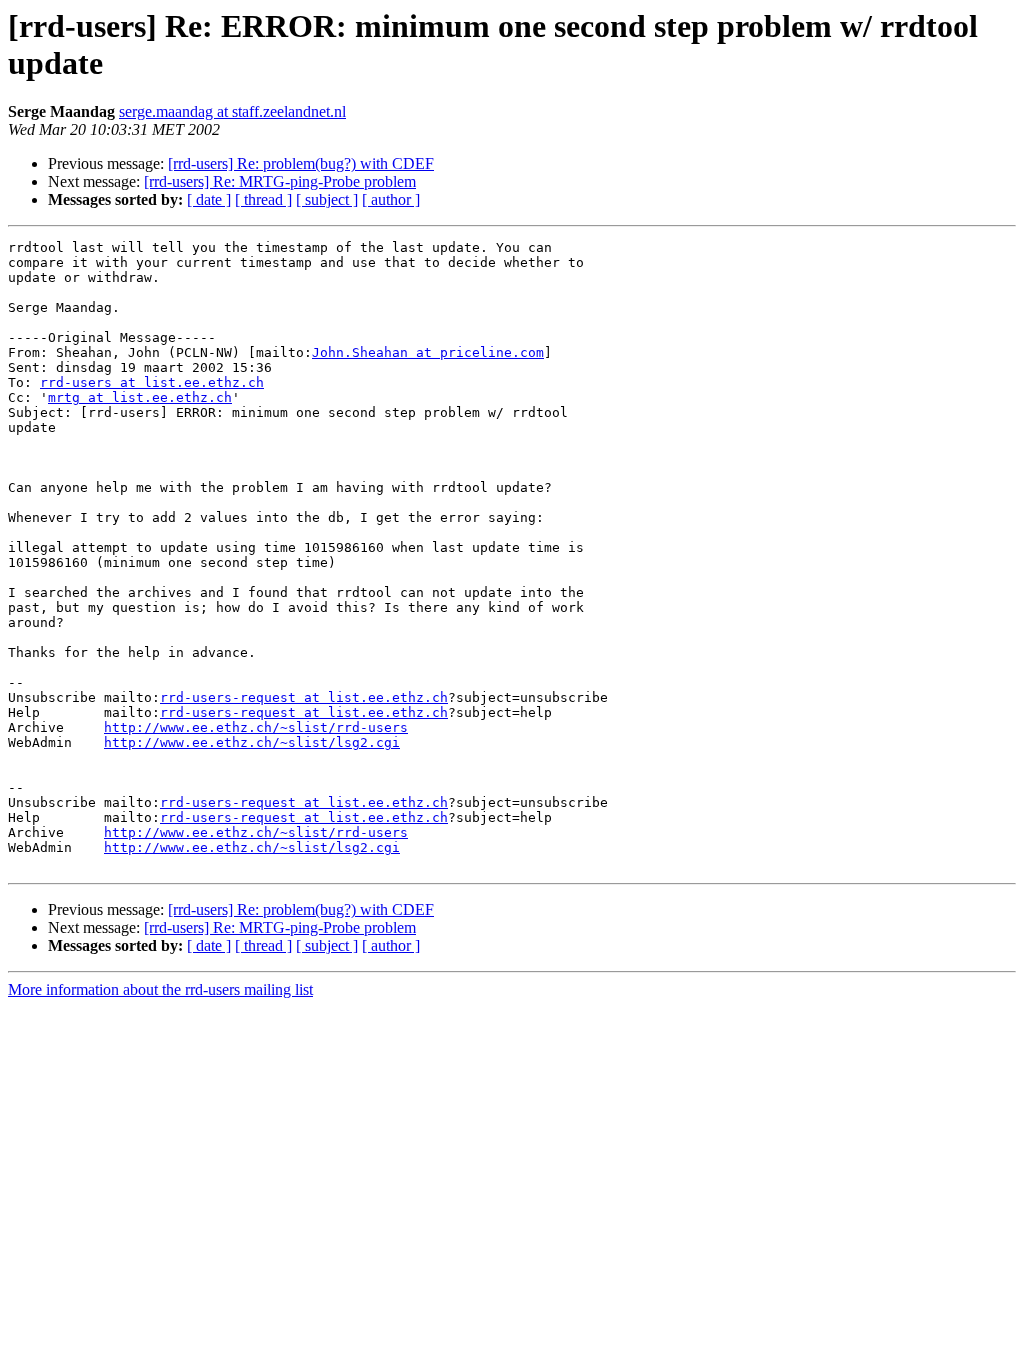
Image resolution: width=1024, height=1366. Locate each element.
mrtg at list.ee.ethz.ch (140, 397)
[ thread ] (263, 199)
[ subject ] (327, 199)
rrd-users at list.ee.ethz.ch (152, 382)
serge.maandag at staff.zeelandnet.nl (232, 111)
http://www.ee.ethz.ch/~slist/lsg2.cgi (252, 742)
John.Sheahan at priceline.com (428, 352)
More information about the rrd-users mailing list (160, 989)
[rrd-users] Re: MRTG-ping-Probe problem (280, 181)
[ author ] (391, 199)
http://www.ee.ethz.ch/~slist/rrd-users (256, 727)
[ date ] (209, 199)
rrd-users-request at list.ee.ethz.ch (304, 697)
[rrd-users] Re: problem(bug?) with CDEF (301, 163)
